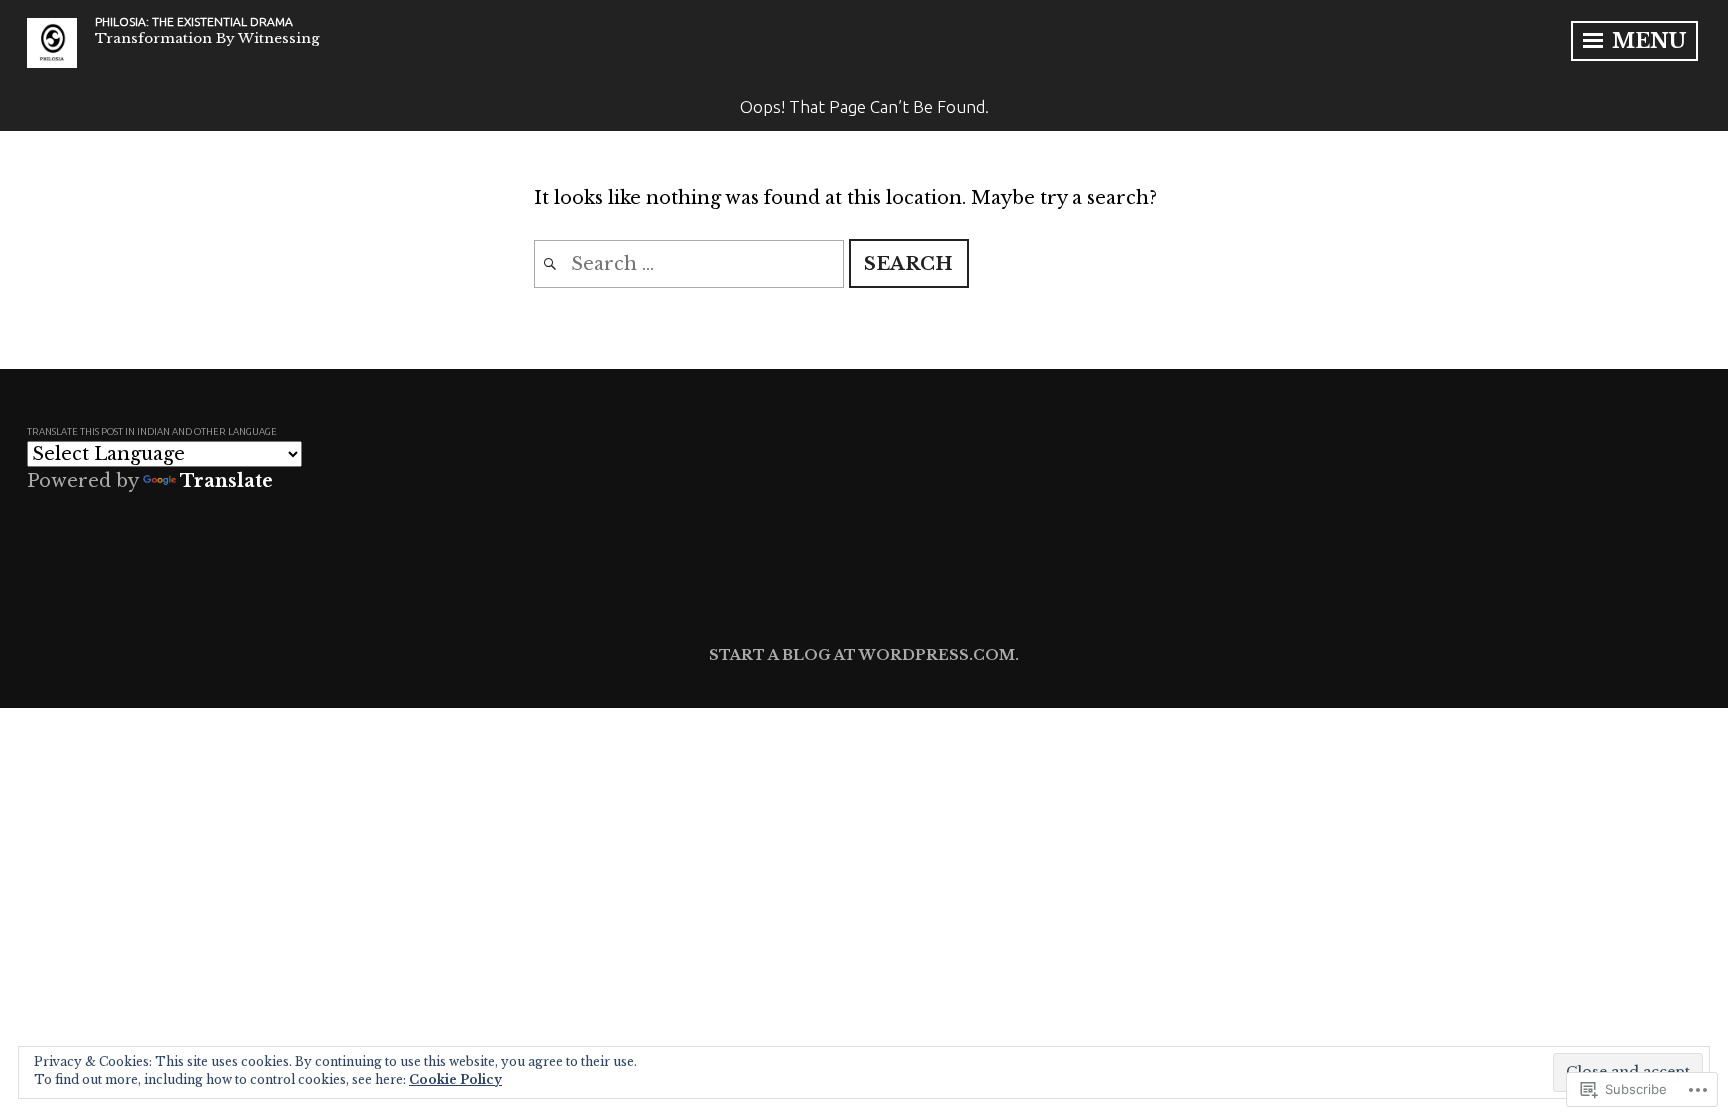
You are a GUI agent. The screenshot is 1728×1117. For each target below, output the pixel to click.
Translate (226, 481)
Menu (1646, 41)
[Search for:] (691, 264)
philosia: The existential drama (194, 21)
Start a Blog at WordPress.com (862, 655)
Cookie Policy (455, 1079)
